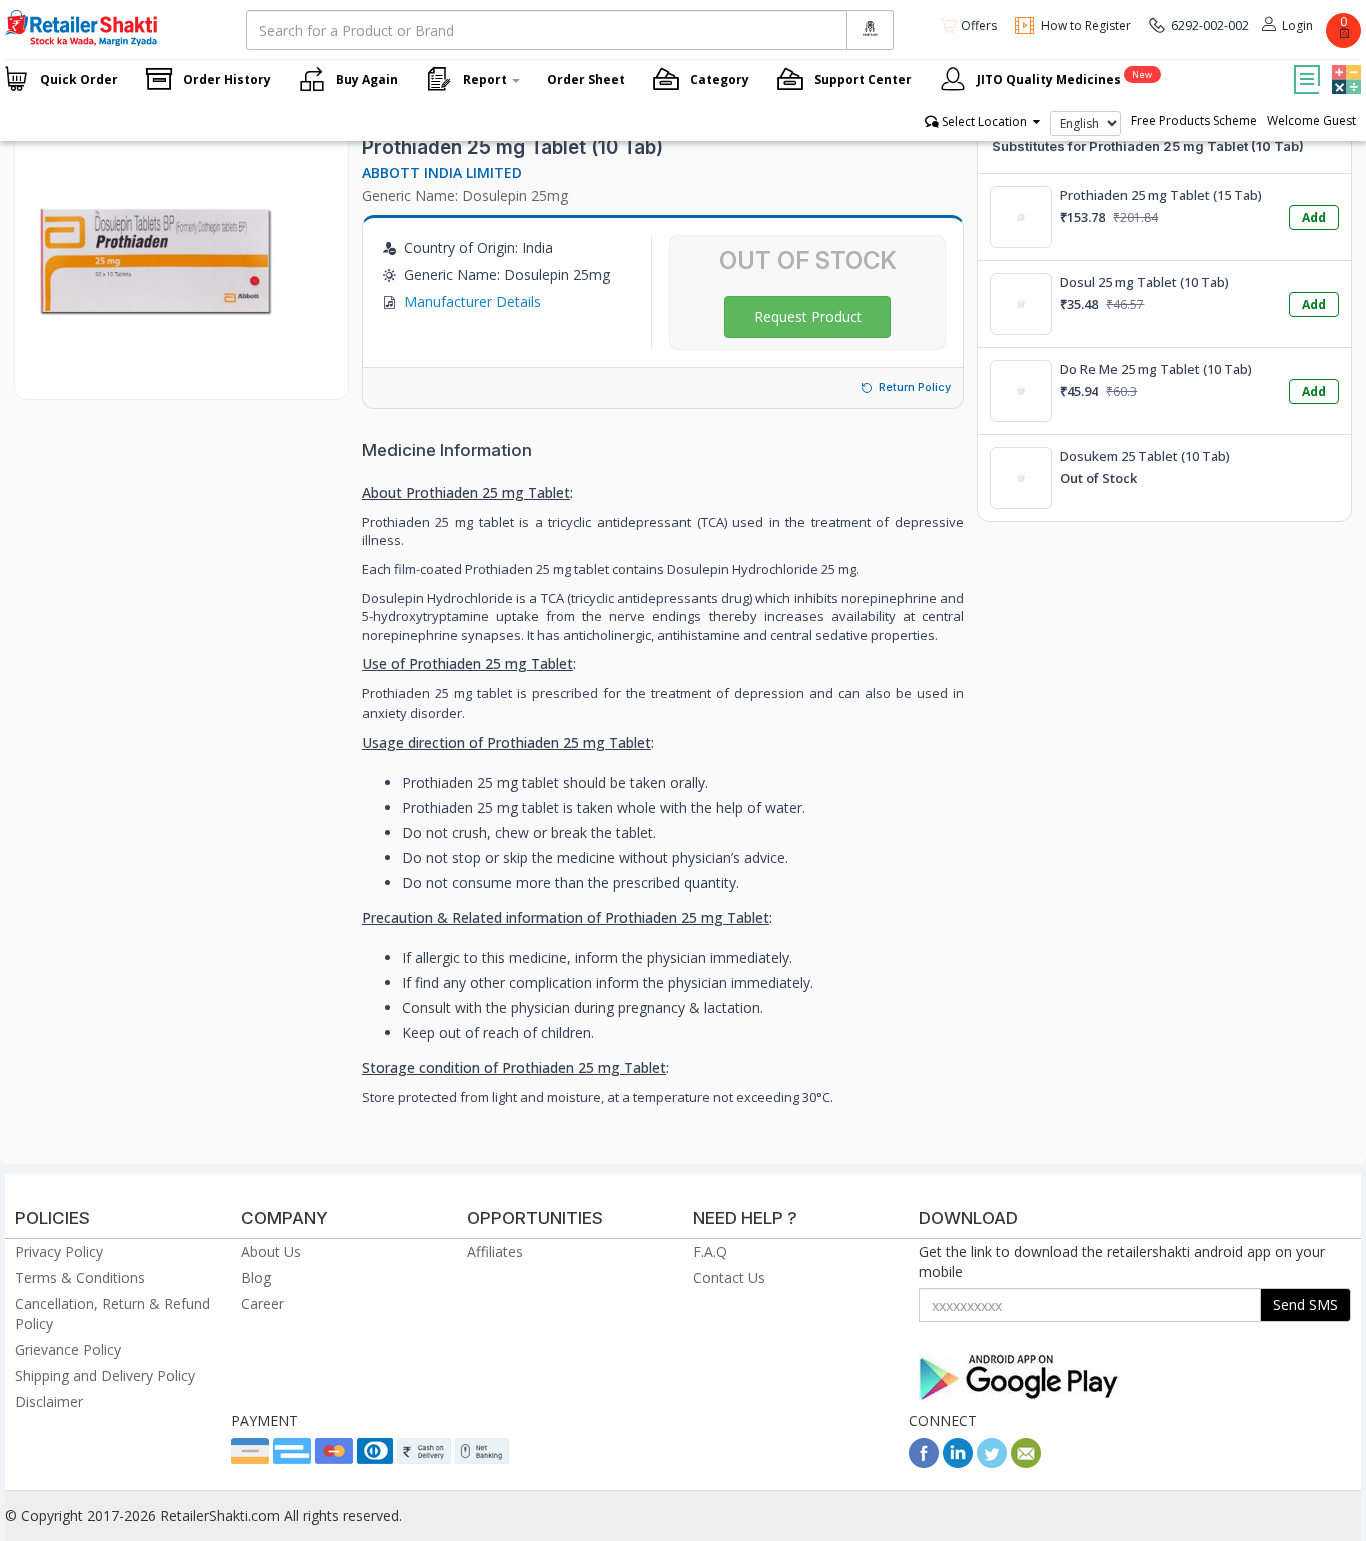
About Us (271, 1251)
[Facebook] (924, 1462)
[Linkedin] (958, 1462)
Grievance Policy (68, 1349)
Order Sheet (586, 79)
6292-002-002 (1210, 25)
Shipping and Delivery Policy (105, 1375)
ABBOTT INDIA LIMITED (442, 172)
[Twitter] (992, 1462)
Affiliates (495, 1251)
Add (1314, 217)
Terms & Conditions (80, 1277)
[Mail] (1026, 1462)
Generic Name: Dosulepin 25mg (465, 195)
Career (262, 1303)
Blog (256, 1277)
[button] (1344, 65)
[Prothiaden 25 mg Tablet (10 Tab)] (155, 378)
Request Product (808, 316)
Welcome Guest (1311, 120)
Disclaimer (49, 1401)
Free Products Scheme (1194, 120)
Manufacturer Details (472, 301)
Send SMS (1305, 1304)
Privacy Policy (59, 1251)
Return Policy (915, 387)
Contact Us (729, 1277)
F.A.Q (710, 1251)
